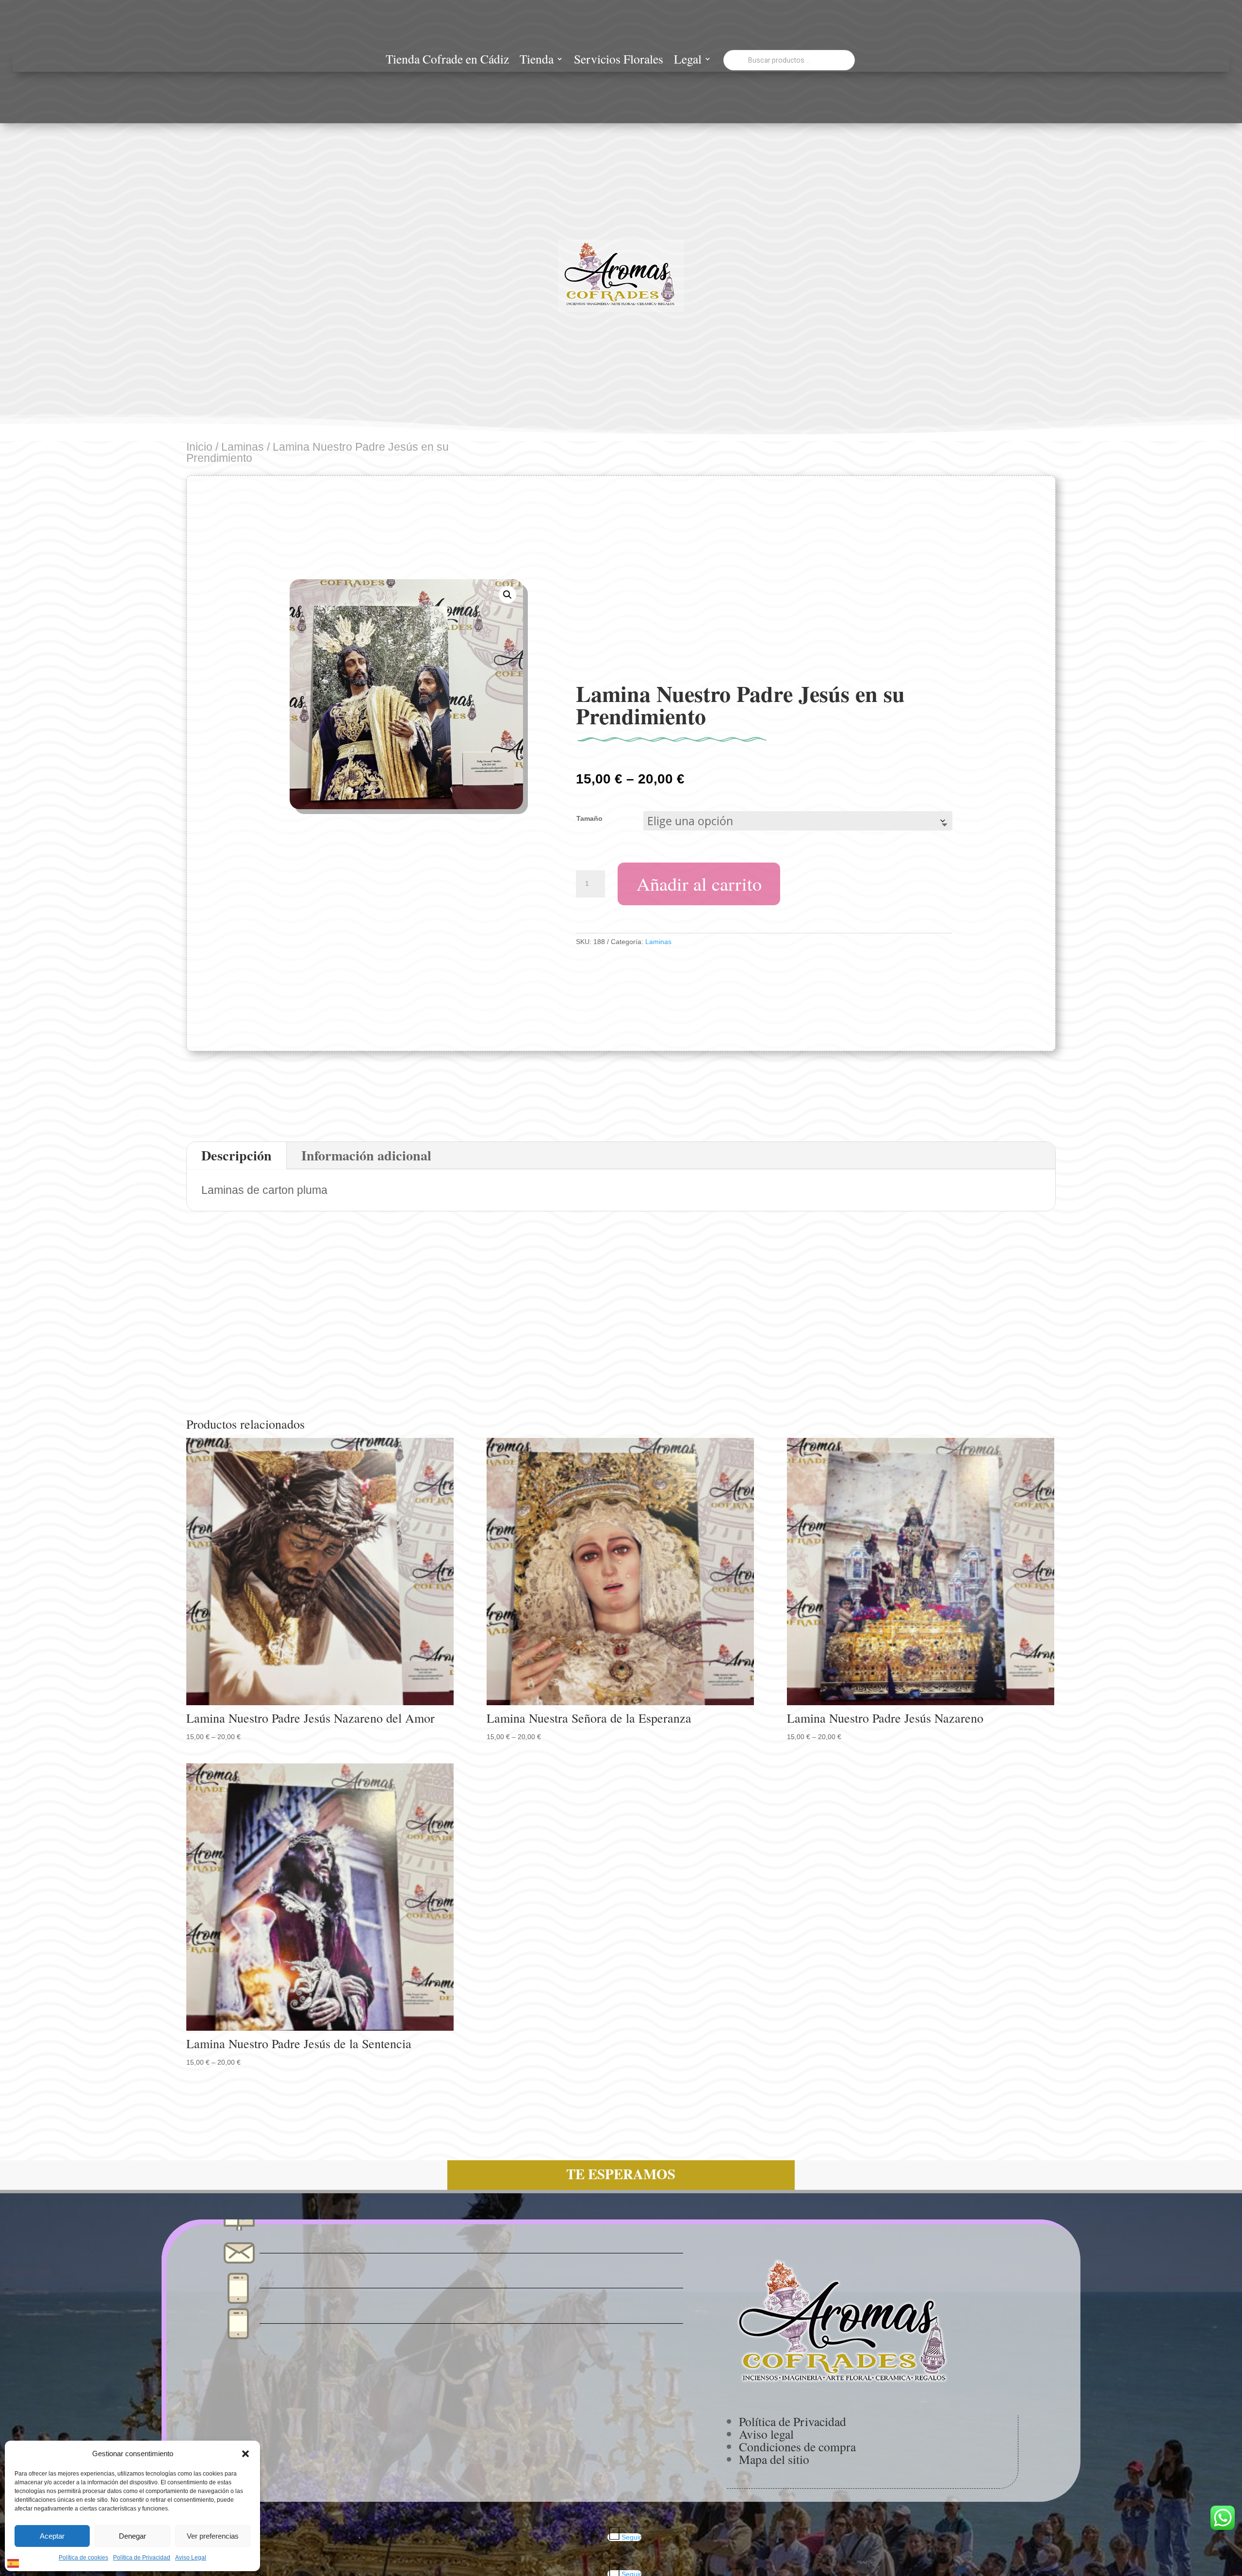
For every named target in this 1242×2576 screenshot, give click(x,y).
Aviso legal (766, 2434)
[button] (245, 2454)
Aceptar (52, 2536)
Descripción (237, 1155)
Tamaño (589, 818)
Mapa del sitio (774, 2459)
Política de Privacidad (142, 2558)
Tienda (537, 61)
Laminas (243, 447)
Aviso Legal (191, 2558)
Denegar (132, 2536)
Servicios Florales (619, 61)
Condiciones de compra (797, 2446)
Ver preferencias (213, 2536)
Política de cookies (83, 2558)
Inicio (199, 447)
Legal (688, 61)
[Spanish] (14, 2562)
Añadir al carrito (699, 883)
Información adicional (366, 1155)
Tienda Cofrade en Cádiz (447, 61)
